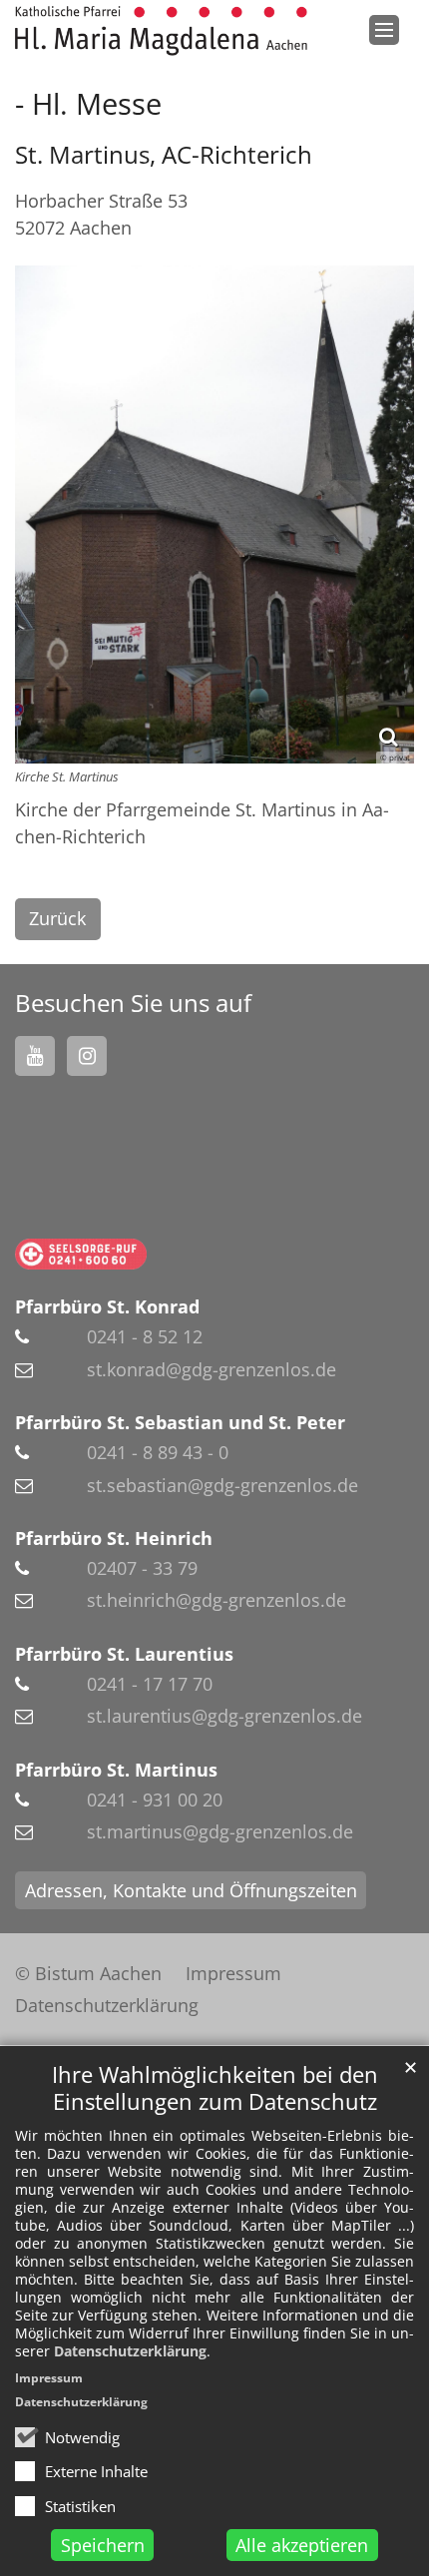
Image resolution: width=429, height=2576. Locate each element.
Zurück (57, 918)
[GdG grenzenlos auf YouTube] (35, 1056)
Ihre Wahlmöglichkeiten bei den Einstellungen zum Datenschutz (215, 2088)
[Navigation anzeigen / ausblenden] (384, 30)
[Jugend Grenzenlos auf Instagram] (87, 1056)
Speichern (103, 2545)
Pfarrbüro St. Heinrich (114, 1538)
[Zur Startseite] (161, 31)
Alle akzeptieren (302, 2545)
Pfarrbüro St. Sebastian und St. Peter (180, 1422)
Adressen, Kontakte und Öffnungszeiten (191, 1890)
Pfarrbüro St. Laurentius (124, 1654)
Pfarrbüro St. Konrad (107, 1306)
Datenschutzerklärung (130, 2351)
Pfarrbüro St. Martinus (116, 1770)
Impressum (49, 2378)
